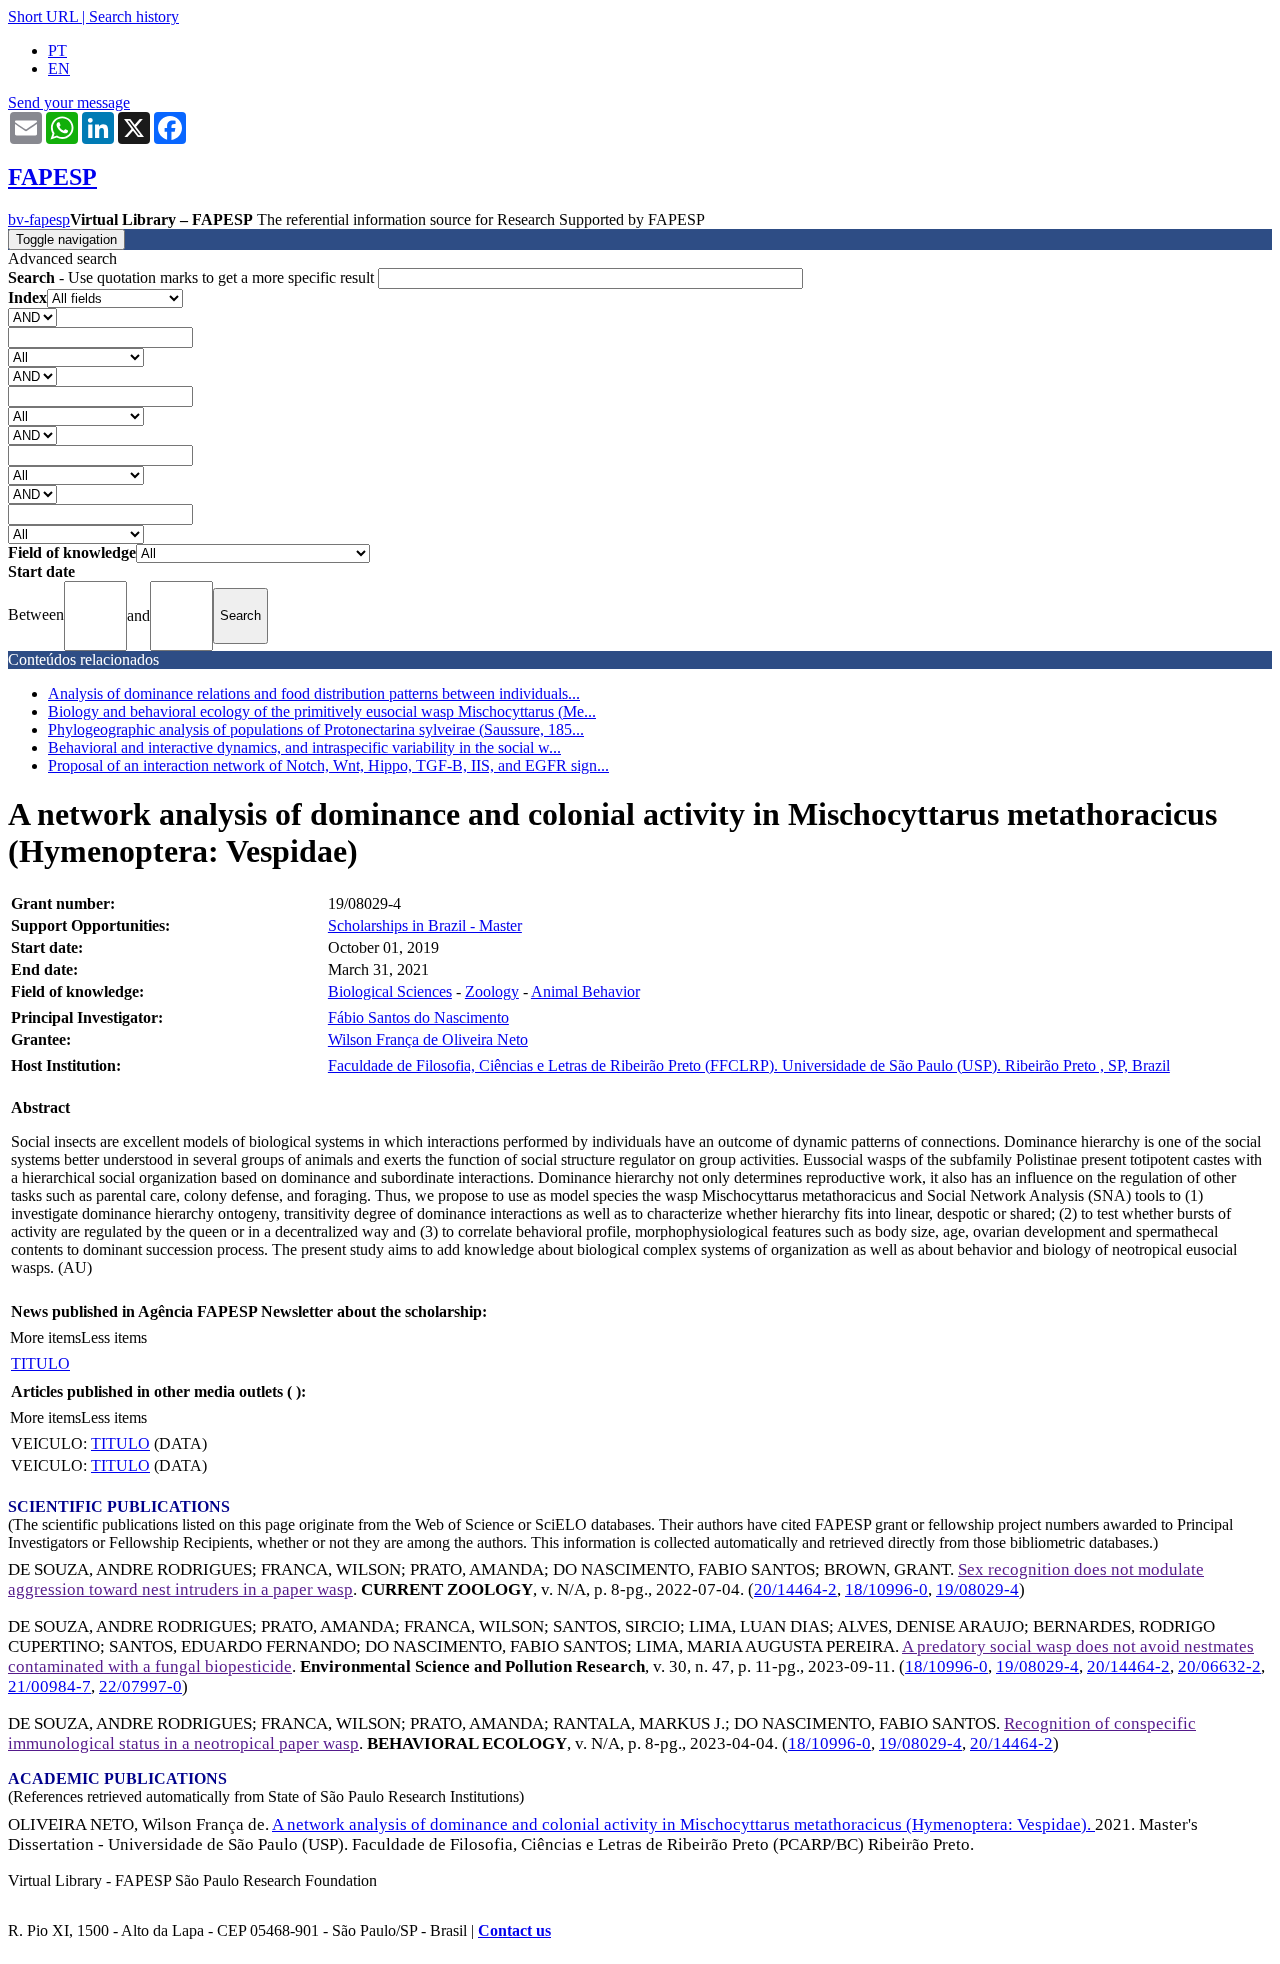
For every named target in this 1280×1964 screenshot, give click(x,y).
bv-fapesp (39, 219)
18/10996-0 (886, 1589)
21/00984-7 (49, 1686)
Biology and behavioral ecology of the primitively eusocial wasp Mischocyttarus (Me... (322, 711)
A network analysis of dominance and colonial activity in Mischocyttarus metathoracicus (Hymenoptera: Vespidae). (683, 1824)
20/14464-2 (795, 1589)
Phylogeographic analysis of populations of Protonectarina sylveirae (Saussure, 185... (316, 729)
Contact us (514, 1930)
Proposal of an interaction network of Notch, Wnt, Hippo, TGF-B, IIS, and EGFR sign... (328, 765)
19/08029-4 (977, 1589)
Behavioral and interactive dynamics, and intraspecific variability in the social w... (304, 747)
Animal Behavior (585, 991)
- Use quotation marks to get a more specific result (193, 277)
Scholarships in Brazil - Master (425, 925)
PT (57, 50)
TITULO (40, 1363)
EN (59, 68)
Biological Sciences (390, 991)
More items (45, 1337)
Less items (114, 1337)
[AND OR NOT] (32, 316)
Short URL (43, 16)
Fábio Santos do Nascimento (418, 1017)
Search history (134, 16)
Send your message (69, 102)
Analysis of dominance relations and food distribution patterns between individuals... (314, 693)
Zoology (492, 991)
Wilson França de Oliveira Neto (428, 1039)
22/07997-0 (140, 1686)
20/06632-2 (1219, 1666)
